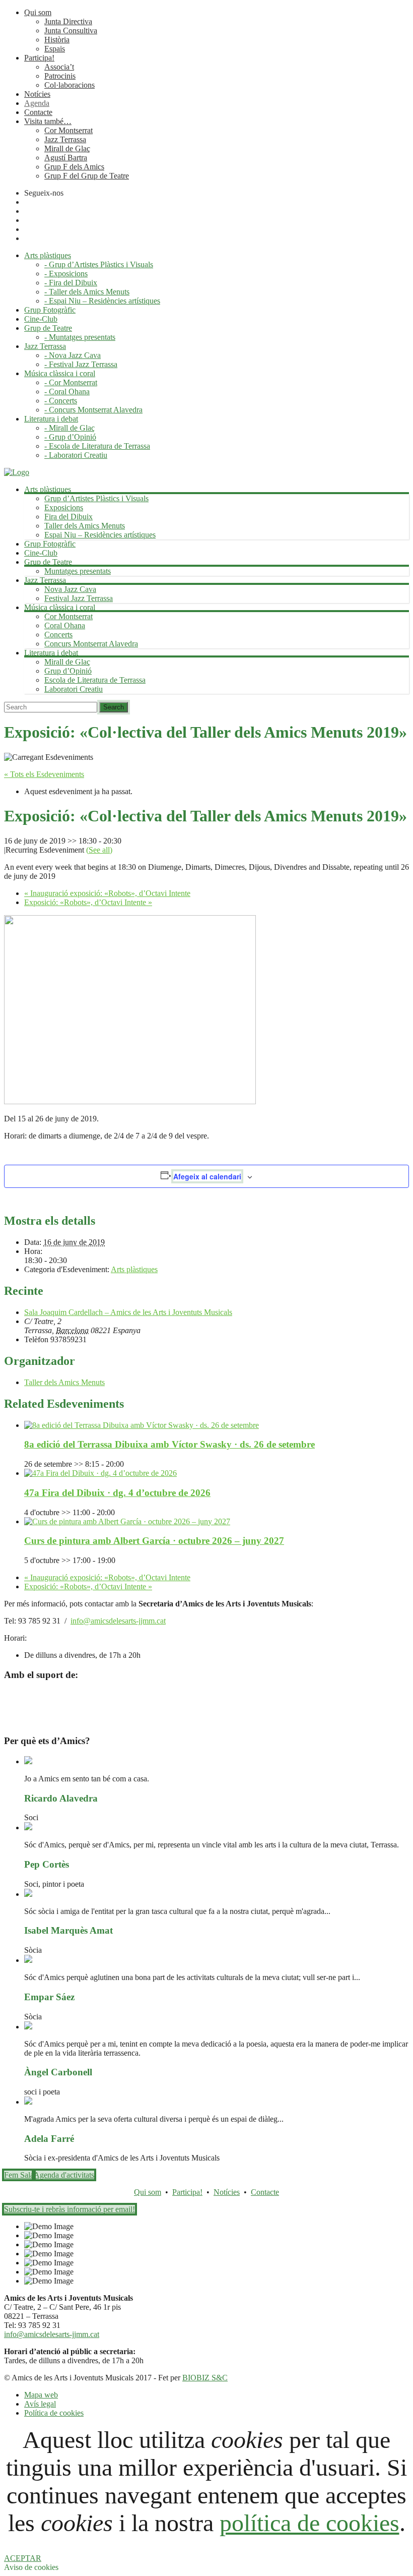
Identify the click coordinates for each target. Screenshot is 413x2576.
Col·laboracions (70, 85)
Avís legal (40, 2404)
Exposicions (64, 507)
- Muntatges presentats (80, 337)
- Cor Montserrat (71, 382)
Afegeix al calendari (207, 1176)
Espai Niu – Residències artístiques (100, 535)
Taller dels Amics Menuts (85, 526)
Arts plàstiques (134, 1269)
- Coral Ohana (67, 392)
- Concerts (61, 401)
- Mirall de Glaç (70, 428)
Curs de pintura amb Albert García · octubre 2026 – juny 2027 (154, 1541)
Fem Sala (19, 2175)
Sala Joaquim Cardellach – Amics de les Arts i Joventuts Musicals (128, 1312)
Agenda (37, 103)
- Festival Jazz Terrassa (81, 364)
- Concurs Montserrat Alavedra (93, 410)
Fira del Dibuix (68, 517)
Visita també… (48, 121)
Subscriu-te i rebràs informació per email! (70, 2209)
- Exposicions (66, 274)
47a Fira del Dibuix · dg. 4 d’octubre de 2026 (117, 1493)
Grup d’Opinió (68, 671)
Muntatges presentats (78, 571)
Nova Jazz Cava (70, 589)
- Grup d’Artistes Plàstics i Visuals (99, 264)
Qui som (38, 12)
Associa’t (59, 67)
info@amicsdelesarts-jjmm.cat (118, 1621)
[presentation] (142, 1425)
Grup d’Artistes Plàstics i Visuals (96, 498)
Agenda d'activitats (64, 2175)
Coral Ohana (65, 625)
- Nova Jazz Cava (73, 355)
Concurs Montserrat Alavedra (91, 644)
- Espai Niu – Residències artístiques (102, 301)
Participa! (39, 58)
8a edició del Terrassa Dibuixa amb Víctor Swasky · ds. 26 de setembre (169, 1444)
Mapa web (41, 2395)
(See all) (99, 850)
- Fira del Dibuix (71, 283)
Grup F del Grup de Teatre (87, 176)
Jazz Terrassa (65, 139)
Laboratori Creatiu (74, 689)
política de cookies (309, 2523)
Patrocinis (60, 76)
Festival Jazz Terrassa (79, 598)
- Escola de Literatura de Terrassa (97, 446)
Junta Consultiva (71, 31)
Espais (55, 49)
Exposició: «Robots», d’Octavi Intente (88, 902)
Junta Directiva (68, 21)
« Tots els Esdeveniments (44, 774)
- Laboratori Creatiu (76, 455)
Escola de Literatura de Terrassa (95, 680)
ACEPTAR (23, 2558)
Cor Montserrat (68, 130)
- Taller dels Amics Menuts (87, 292)
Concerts (58, 635)
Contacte (38, 112)
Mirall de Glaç (67, 148)
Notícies (37, 94)
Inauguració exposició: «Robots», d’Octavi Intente (107, 893)
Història (57, 40)
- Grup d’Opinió (70, 437)
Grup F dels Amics (74, 167)
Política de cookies (54, 2413)
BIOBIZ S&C (205, 2378)
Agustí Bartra (66, 158)
